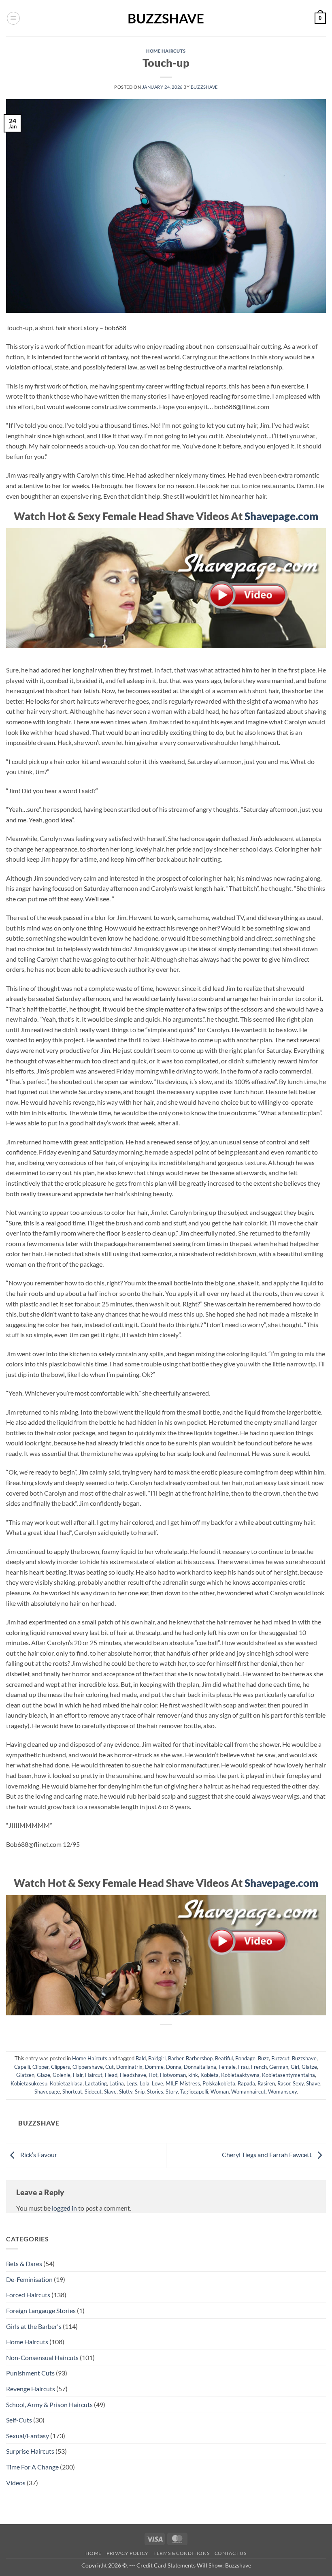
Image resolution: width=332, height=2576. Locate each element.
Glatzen (25, 2075)
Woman (220, 2092)
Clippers (61, 2067)
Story (172, 2092)
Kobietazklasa (66, 2083)
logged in (64, 2208)
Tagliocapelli (194, 2092)
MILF (171, 2083)
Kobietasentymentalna (288, 2075)
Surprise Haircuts (30, 2451)
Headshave (133, 2075)
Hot (153, 2075)
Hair (78, 2075)
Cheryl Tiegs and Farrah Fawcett (267, 2154)
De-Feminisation (29, 2279)
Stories (155, 2092)
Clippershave (88, 2067)
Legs (132, 2083)
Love (157, 2083)
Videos (16, 2483)
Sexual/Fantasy (28, 2436)
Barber (176, 2058)
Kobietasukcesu (29, 2083)
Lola (145, 2083)
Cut (110, 2067)
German (279, 2067)
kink (193, 2075)
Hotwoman (173, 2075)
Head (111, 2075)
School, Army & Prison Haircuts (49, 2404)
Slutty (126, 2092)
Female (227, 2067)
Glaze (44, 2075)
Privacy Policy (128, 2553)
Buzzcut (280, 2058)
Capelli (22, 2067)
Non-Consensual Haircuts (42, 2357)
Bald (141, 2058)
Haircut (94, 2075)
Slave (110, 2092)
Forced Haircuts (28, 2295)
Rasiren (266, 2083)
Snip (140, 2092)
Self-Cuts (19, 2420)
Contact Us (231, 2553)
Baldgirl (157, 2058)
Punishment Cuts (30, 2373)
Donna (174, 2067)
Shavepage (47, 2092)
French (259, 2067)
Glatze (309, 2067)
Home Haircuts (166, 51)
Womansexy (282, 2092)
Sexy (298, 2083)
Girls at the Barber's (34, 2326)
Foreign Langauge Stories (41, 2310)
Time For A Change (32, 2467)
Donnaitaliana (200, 2067)
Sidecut (93, 2092)
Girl (295, 2067)
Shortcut (72, 2092)
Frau (243, 2067)
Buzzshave (204, 87)
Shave (313, 2083)
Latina (117, 2083)
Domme (154, 2067)
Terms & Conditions (181, 2553)
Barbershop (199, 2058)
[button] (13, 18)
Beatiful (224, 2058)
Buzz (263, 2058)
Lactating (96, 2083)
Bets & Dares (24, 2263)
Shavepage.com (281, 516)
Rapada (246, 2083)
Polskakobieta (219, 2083)
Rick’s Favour (38, 2154)
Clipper (40, 2067)
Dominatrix (129, 2067)
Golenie (62, 2075)
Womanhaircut (248, 2092)
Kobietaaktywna (240, 2075)
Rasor (284, 2083)
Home (93, 2553)
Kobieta (210, 2075)
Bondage (245, 2058)
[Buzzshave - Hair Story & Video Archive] (166, 18)
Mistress (190, 2083)
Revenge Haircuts (31, 2389)
